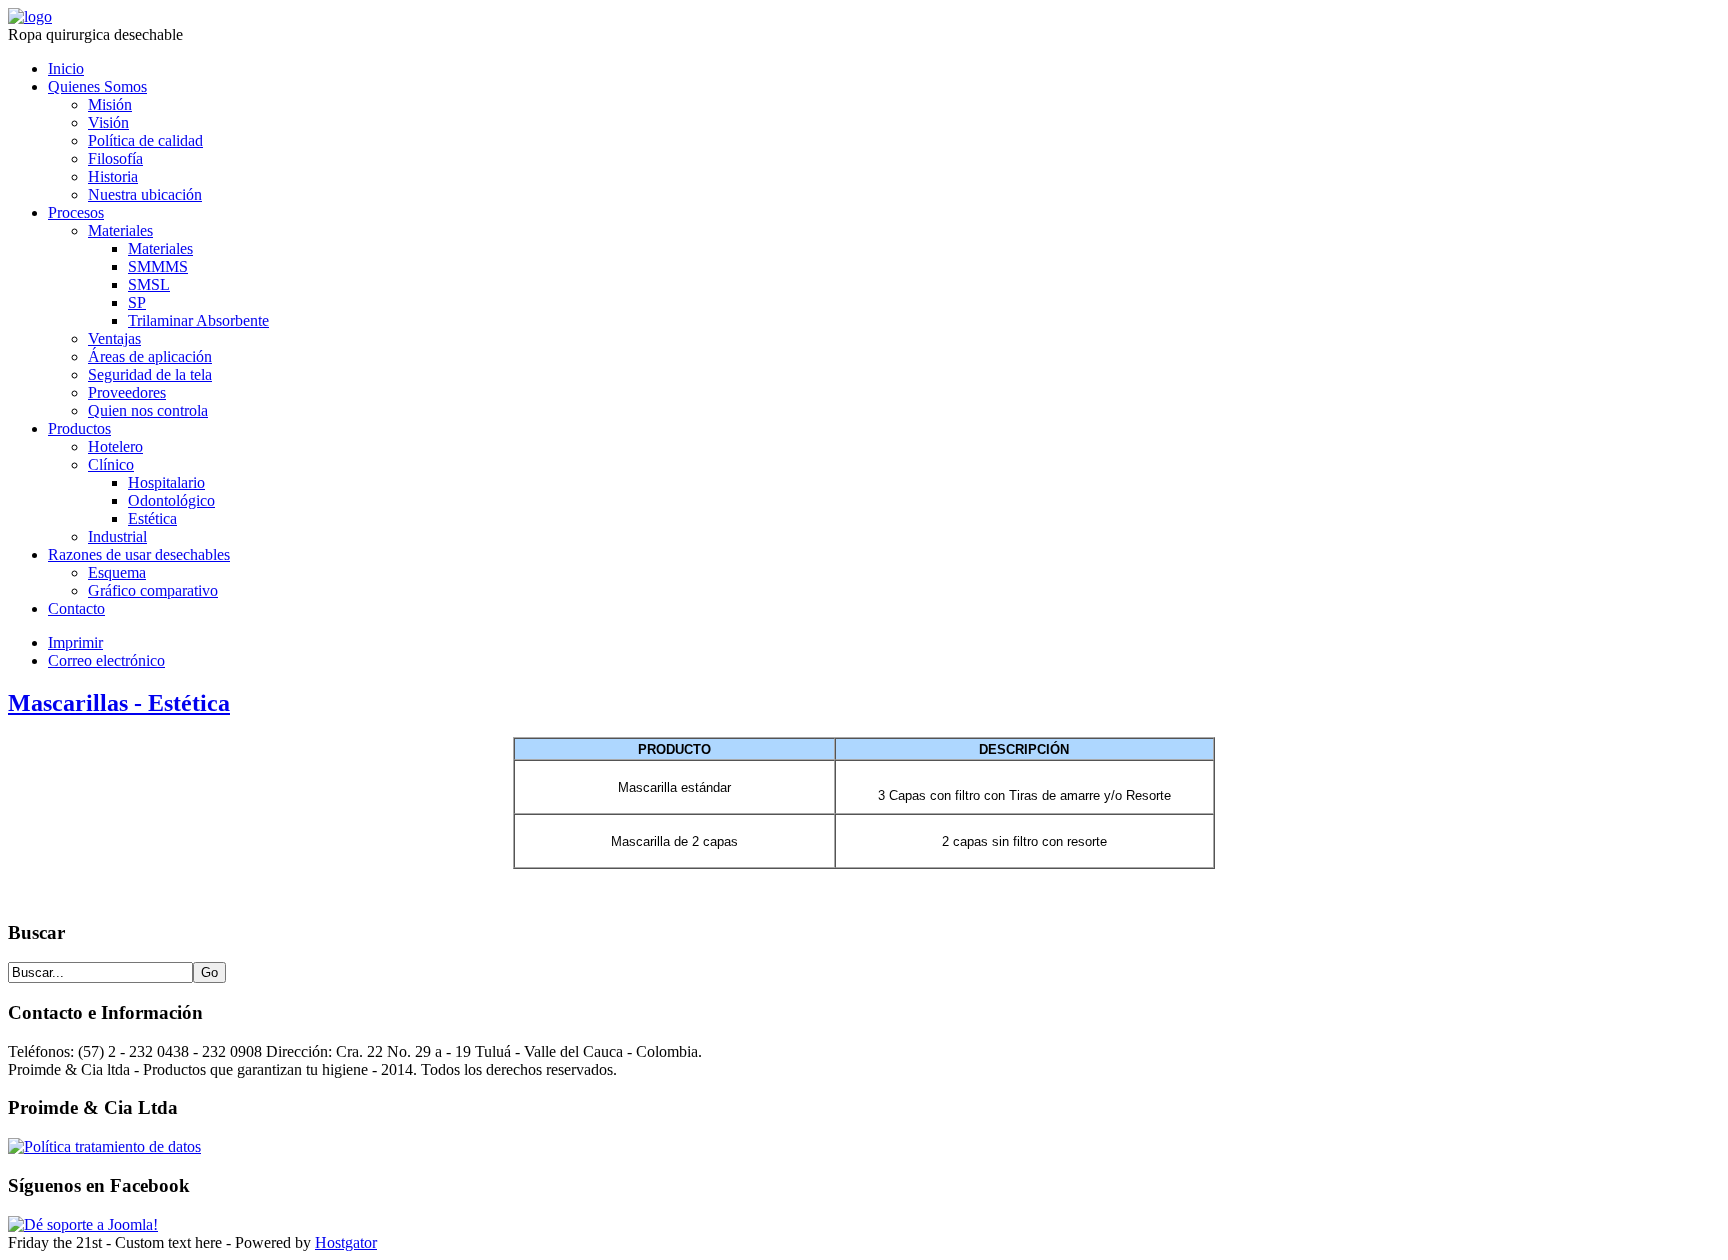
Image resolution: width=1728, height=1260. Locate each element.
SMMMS (158, 266)
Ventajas (114, 338)
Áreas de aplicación (150, 356)
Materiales (120, 230)
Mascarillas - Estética (119, 703)
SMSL (149, 284)
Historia (113, 176)
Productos (79, 428)
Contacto (76, 608)
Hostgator (346, 1242)
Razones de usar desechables (139, 554)
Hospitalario (166, 482)
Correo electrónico (106, 660)
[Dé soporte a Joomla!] (83, 1224)
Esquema (117, 572)
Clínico (111, 464)
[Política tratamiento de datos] (104, 1146)
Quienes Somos (97, 86)
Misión (110, 104)
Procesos (76, 212)
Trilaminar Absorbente (198, 320)
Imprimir (75, 642)
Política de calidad (145, 140)
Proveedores (127, 392)
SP (137, 302)
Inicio (66, 68)
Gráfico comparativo (153, 590)
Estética (152, 518)
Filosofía (115, 158)
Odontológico (171, 500)
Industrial (117, 536)
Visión (108, 122)
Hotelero (115, 446)
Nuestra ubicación (145, 194)
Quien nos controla (148, 410)
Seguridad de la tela (150, 374)
